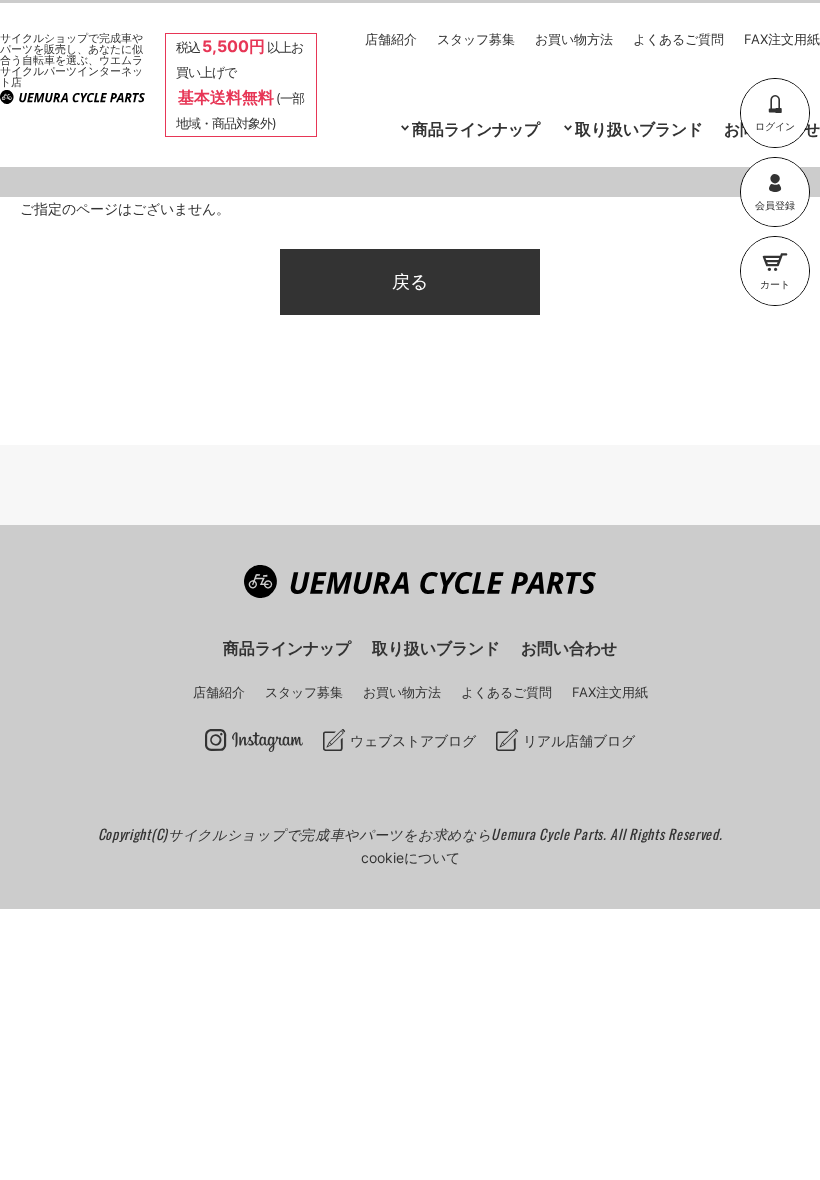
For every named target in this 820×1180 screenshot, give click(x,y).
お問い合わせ (569, 648)
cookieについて (410, 857)
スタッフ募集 (476, 39)
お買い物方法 (574, 39)
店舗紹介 (391, 39)
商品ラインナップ (287, 648)
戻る (410, 281)
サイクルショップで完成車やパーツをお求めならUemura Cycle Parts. (389, 833)
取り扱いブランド (639, 129)
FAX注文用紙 (782, 39)
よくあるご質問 (678, 39)
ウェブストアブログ (413, 740)
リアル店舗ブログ (579, 740)
